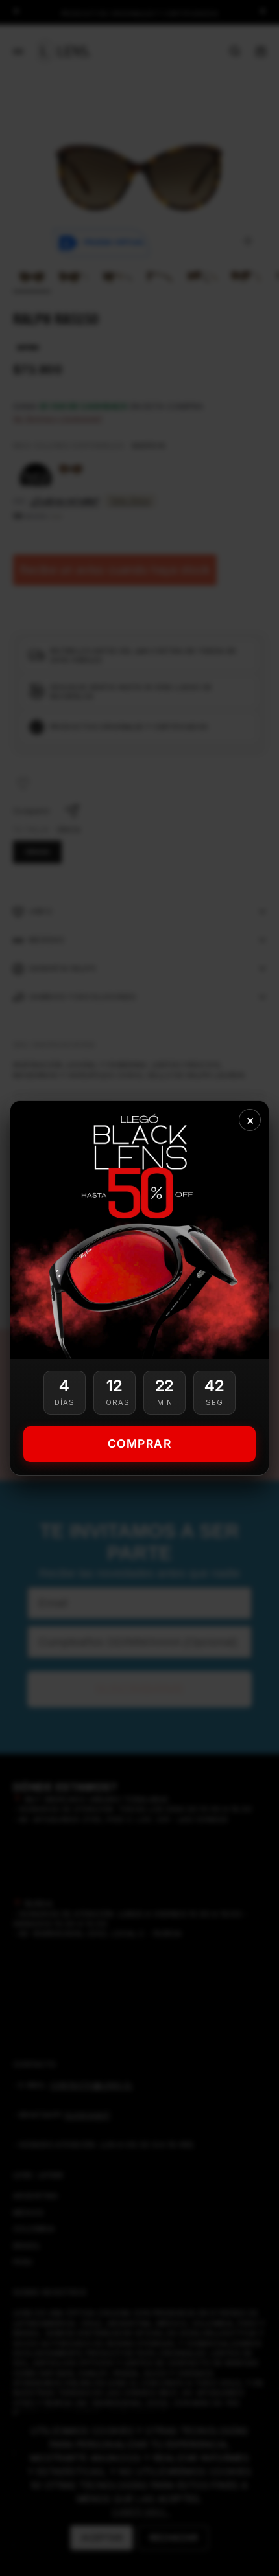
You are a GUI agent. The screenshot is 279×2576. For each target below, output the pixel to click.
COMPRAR (140, 1443)
